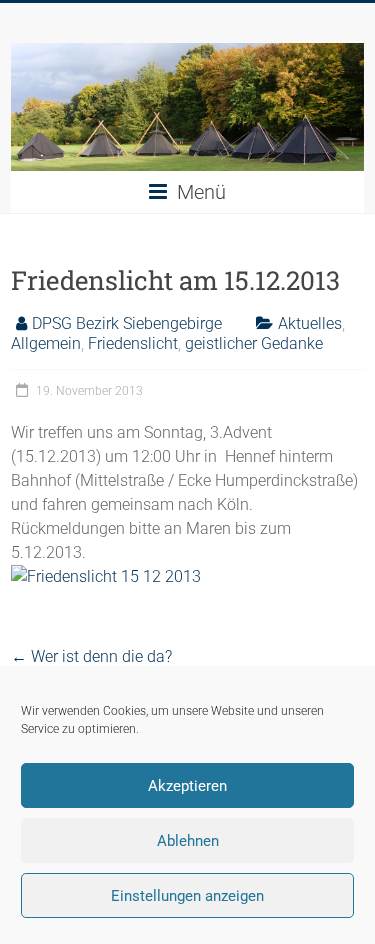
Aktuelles (310, 323)
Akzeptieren (187, 786)
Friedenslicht (133, 343)
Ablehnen (188, 841)
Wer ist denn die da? (91, 656)
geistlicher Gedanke (254, 343)
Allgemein (46, 343)
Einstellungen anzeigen (187, 896)
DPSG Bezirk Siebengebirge (127, 323)
